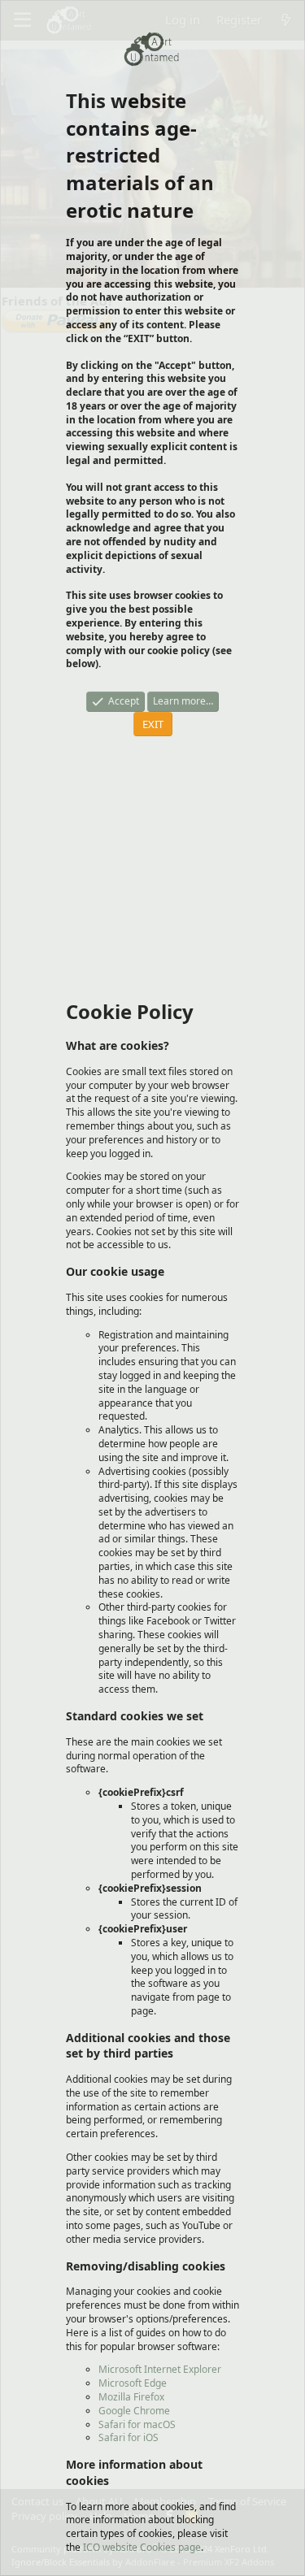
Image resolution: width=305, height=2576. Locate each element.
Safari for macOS (137, 2424)
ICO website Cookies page (142, 2547)
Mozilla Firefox (131, 2397)
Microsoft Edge (133, 2383)
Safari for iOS (129, 2437)
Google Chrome (134, 2411)
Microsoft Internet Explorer (160, 2369)
